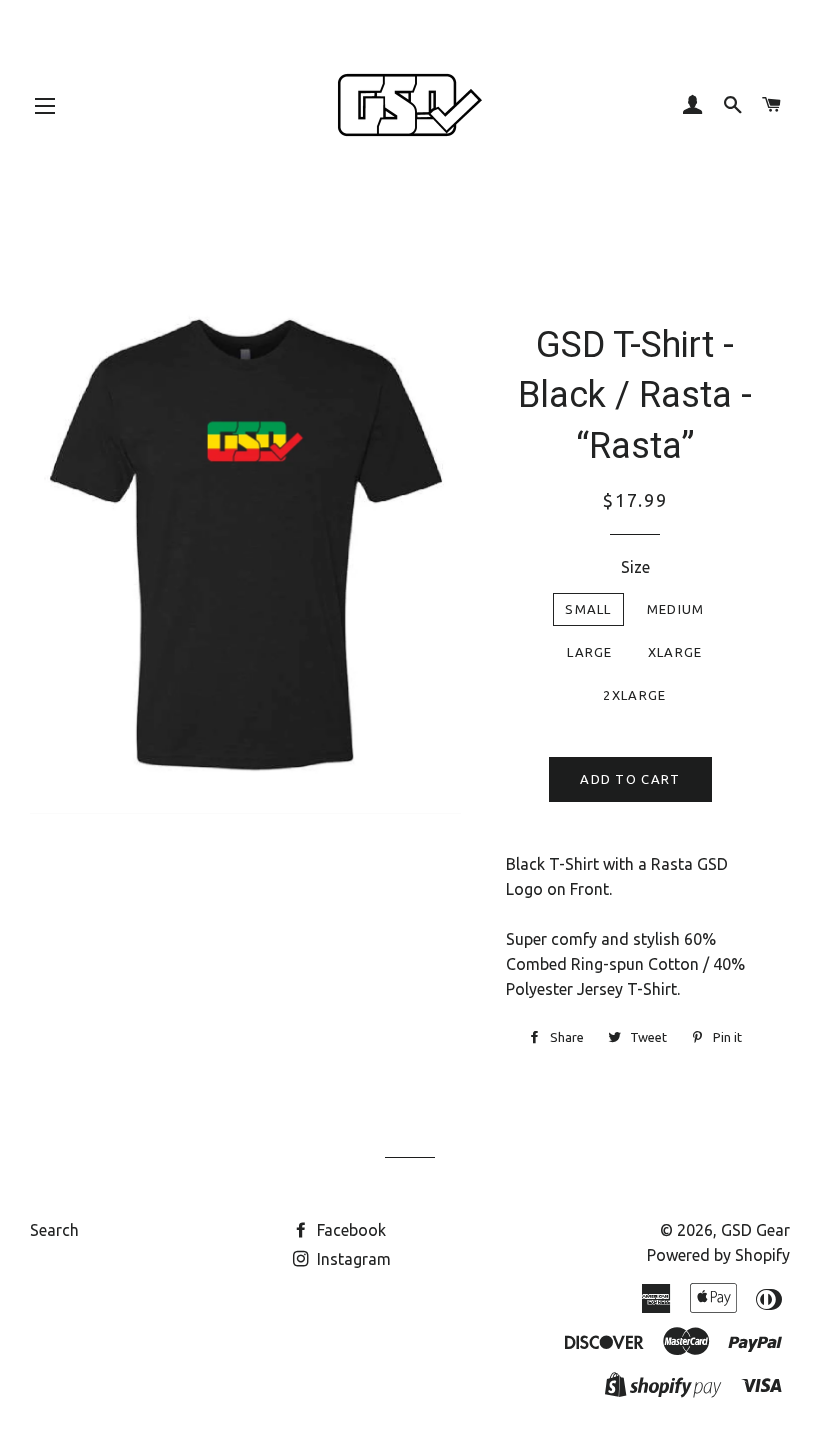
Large (590, 652)
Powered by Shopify (718, 1255)
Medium (676, 609)
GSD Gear (755, 1230)
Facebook (349, 1230)
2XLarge (634, 695)
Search (54, 1230)
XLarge (675, 652)
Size (635, 567)
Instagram (352, 1259)
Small (588, 609)
